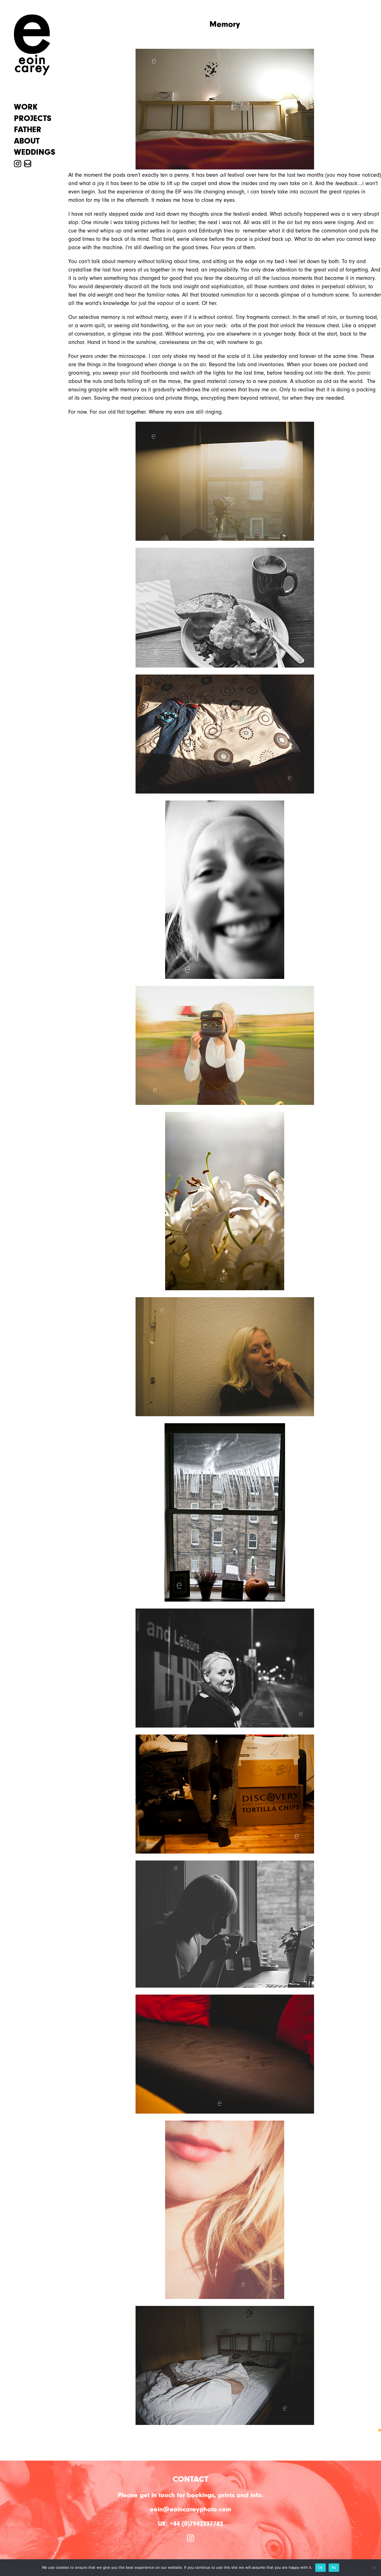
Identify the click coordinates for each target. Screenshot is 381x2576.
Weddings (35, 152)
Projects (33, 118)
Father (28, 130)
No (334, 2567)
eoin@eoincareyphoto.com (191, 2509)
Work (26, 107)
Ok (320, 2567)
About (27, 141)
